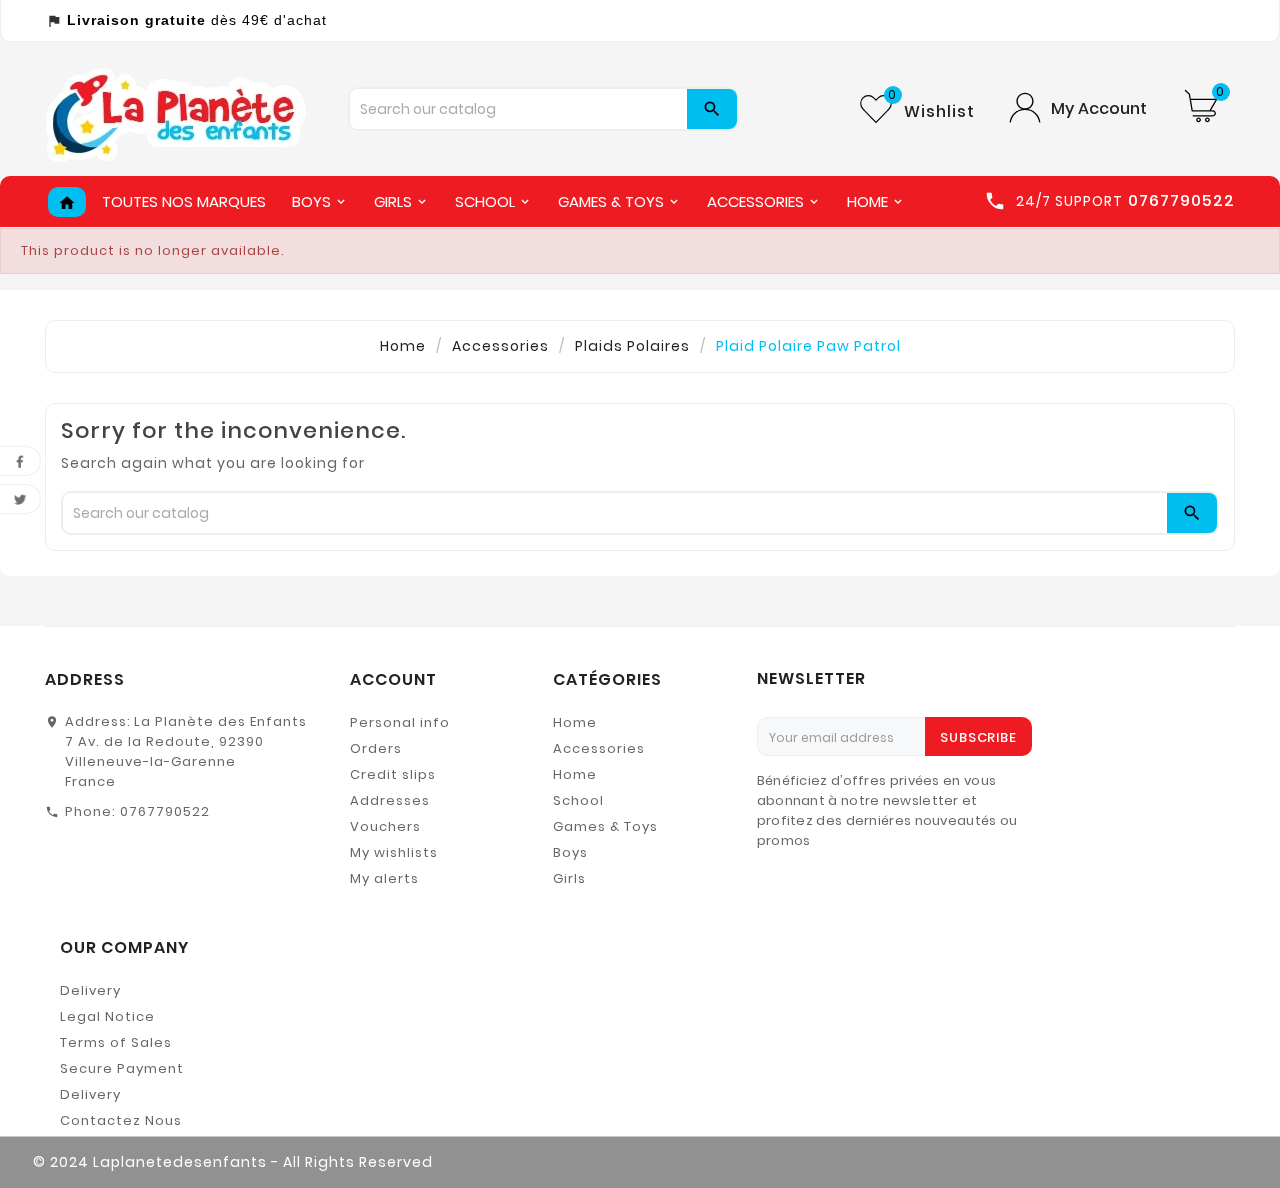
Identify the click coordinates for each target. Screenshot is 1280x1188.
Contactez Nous (121, 1120)
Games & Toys (605, 826)
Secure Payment (122, 1068)
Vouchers (385, 826)
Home (575, 722)
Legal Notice (107, 1016)
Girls (569, 878)
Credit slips (393, 774)
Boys (570, 852)
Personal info (400, 722)
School (578, 800)
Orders (376, 748)
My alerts (384, 878)
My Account (1099, 108)
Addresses (390, 800)
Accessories (599, 748)
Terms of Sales (116, 1042)
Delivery (90, 990)
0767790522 (165, 811)
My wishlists (394, 852)
